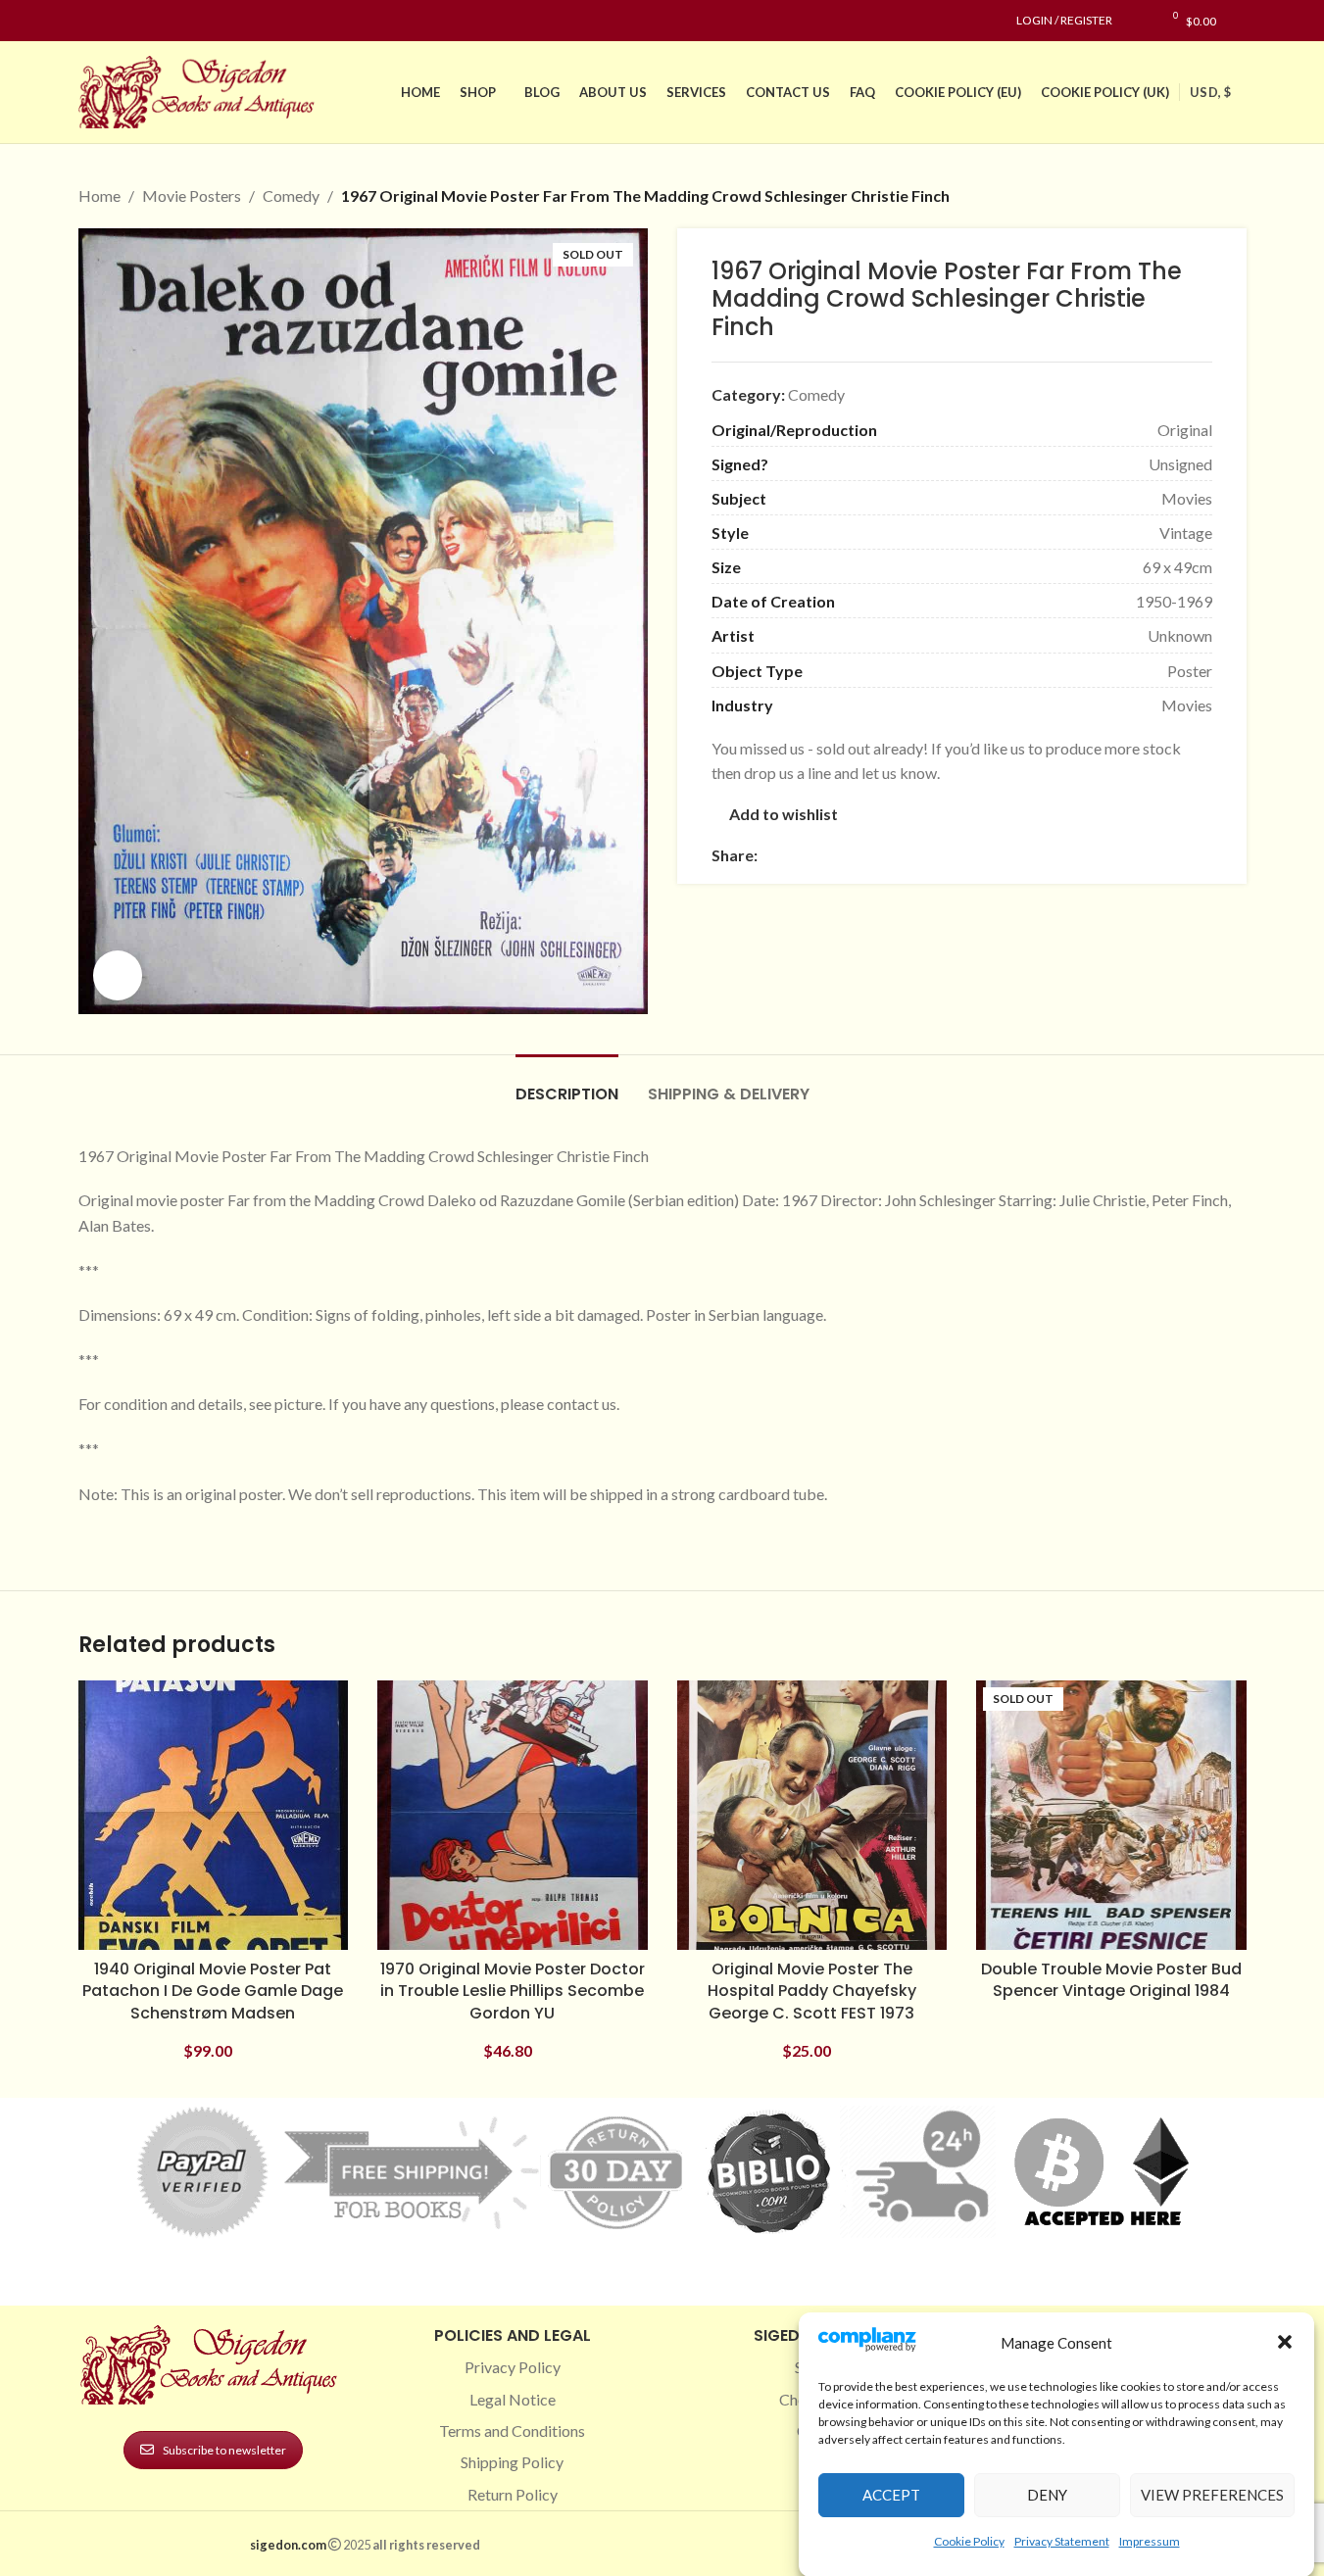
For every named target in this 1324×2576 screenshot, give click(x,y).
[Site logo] (201, 90)
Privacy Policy (513, 2367)
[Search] (1241, 21)
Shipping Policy (512, 2462)
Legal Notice (513, 2399)
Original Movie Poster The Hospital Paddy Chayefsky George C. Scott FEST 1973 (812, 1991)
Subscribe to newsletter (224, 2450)
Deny (1047, 2495)
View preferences (1212, 2495)
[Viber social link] (981, 856)
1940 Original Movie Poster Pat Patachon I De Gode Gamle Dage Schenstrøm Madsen (213, 1991)
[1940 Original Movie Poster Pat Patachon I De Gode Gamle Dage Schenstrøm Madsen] (214, 1816)
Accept (891, 2495)
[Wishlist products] (1137, 21)
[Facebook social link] (90, 21)
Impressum (1150, 2540)
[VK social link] (934, 856)
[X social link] (793, 856)
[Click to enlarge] (118, 975)
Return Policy (513, 2494)
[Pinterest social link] (137, 21)
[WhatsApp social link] (910, 856)
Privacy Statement (1062, 2540)
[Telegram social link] (957, 856)
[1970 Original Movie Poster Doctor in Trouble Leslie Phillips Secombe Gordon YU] (513, 1816)
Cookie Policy (969, 2540)
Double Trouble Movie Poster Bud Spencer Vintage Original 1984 (1111, 1980)
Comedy (291, 195)
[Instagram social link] (114, 21)
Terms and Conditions (512, 2430)
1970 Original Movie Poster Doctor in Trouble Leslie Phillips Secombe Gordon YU (513, 1991)
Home (99, 195)
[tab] (567, 1084)
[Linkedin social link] (161, 21)
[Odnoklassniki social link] (887, 856)
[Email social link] (816, 856)
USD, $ (1210, 92)
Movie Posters (192, 195)
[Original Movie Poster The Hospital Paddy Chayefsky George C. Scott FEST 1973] (812, 1816)
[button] (1285, 2342)
